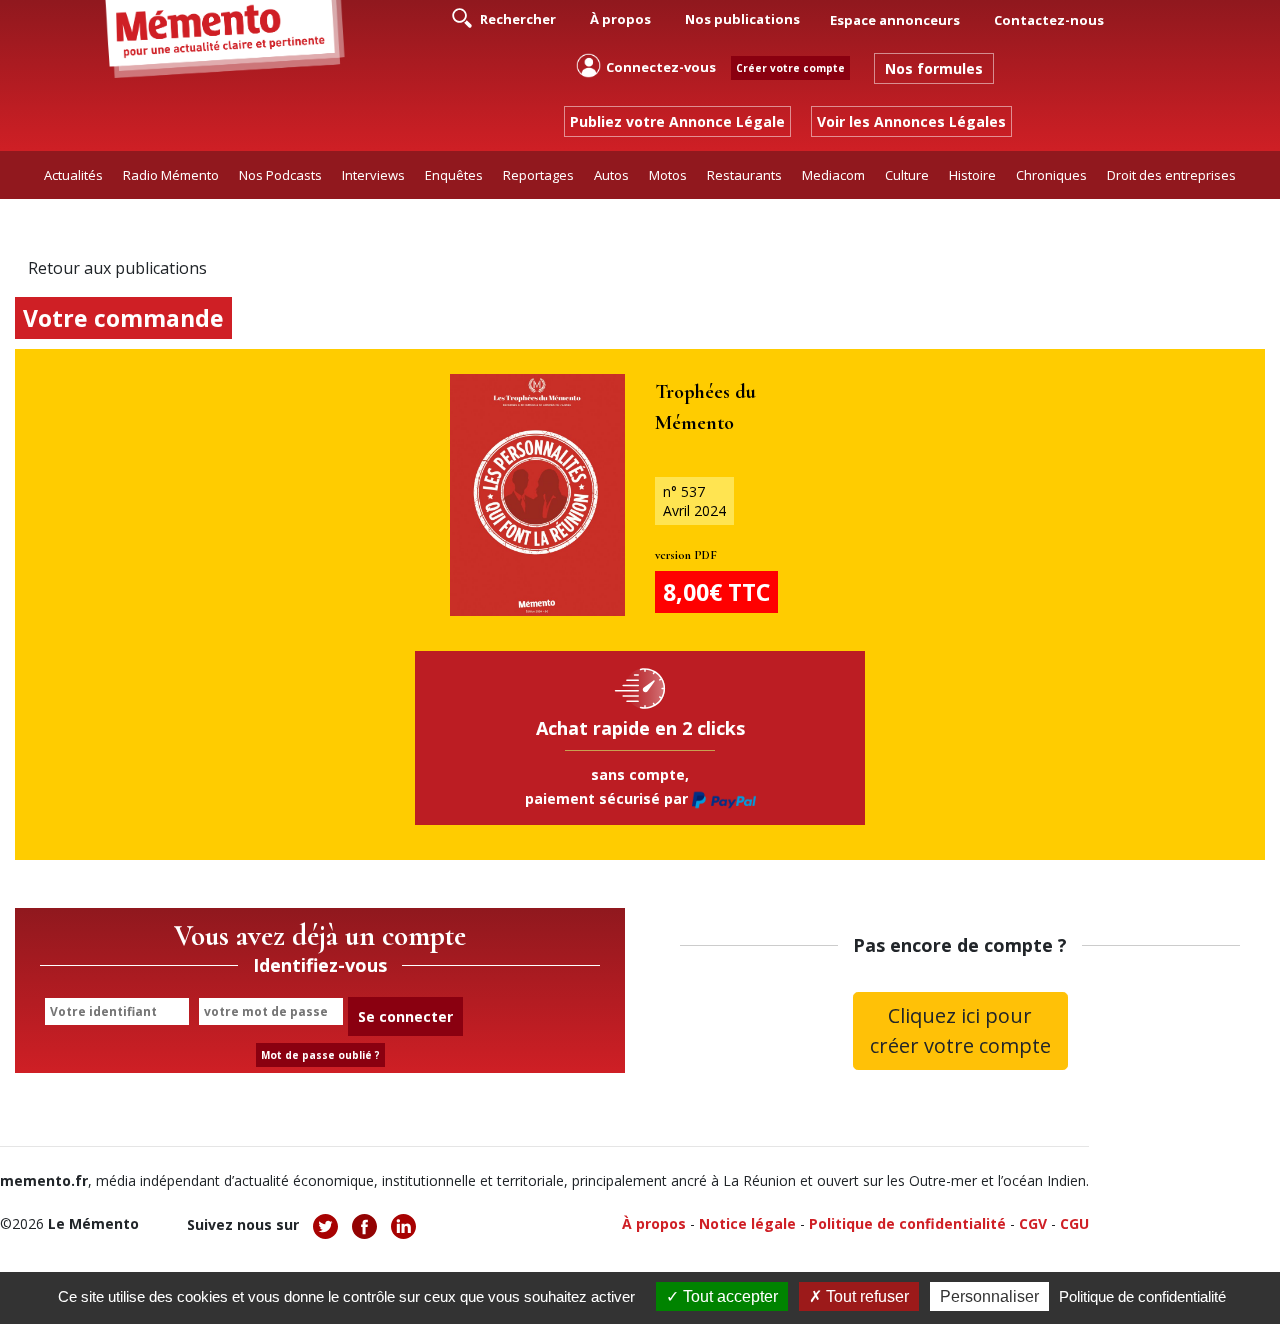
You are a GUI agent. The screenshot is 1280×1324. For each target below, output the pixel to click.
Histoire (972, 175)
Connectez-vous (661, 67)
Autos (611, 175)
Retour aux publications (117, 268)
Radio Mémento (171, 175)
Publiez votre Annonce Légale (677, 121)
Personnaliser (989, 1296)
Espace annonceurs (895, 20)
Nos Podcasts (280, 175)
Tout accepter (728, 1296)
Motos (668, 175)
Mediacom (833, 175)
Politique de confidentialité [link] (1142, 1296)
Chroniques (1051, 175)
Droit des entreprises (1171, 175)
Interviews (373, 175)
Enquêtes (454, 175)
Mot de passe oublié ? (320, 1055)
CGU (1074, 1223)
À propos (620, 19)
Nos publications (742, 19)
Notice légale (747, 1223)
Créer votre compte (790, 68)
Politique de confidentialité (907, 1223)
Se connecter (405, 1016)
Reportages (538, 175)
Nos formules (934, 68)
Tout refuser (865, 1296)
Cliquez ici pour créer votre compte (960, 1030)
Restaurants (744, 175)
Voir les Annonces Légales (911, 121)
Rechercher (516, 19)
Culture (907, 175)
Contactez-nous (1049, 20)
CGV (1033, 1223)
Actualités (73, 175)
